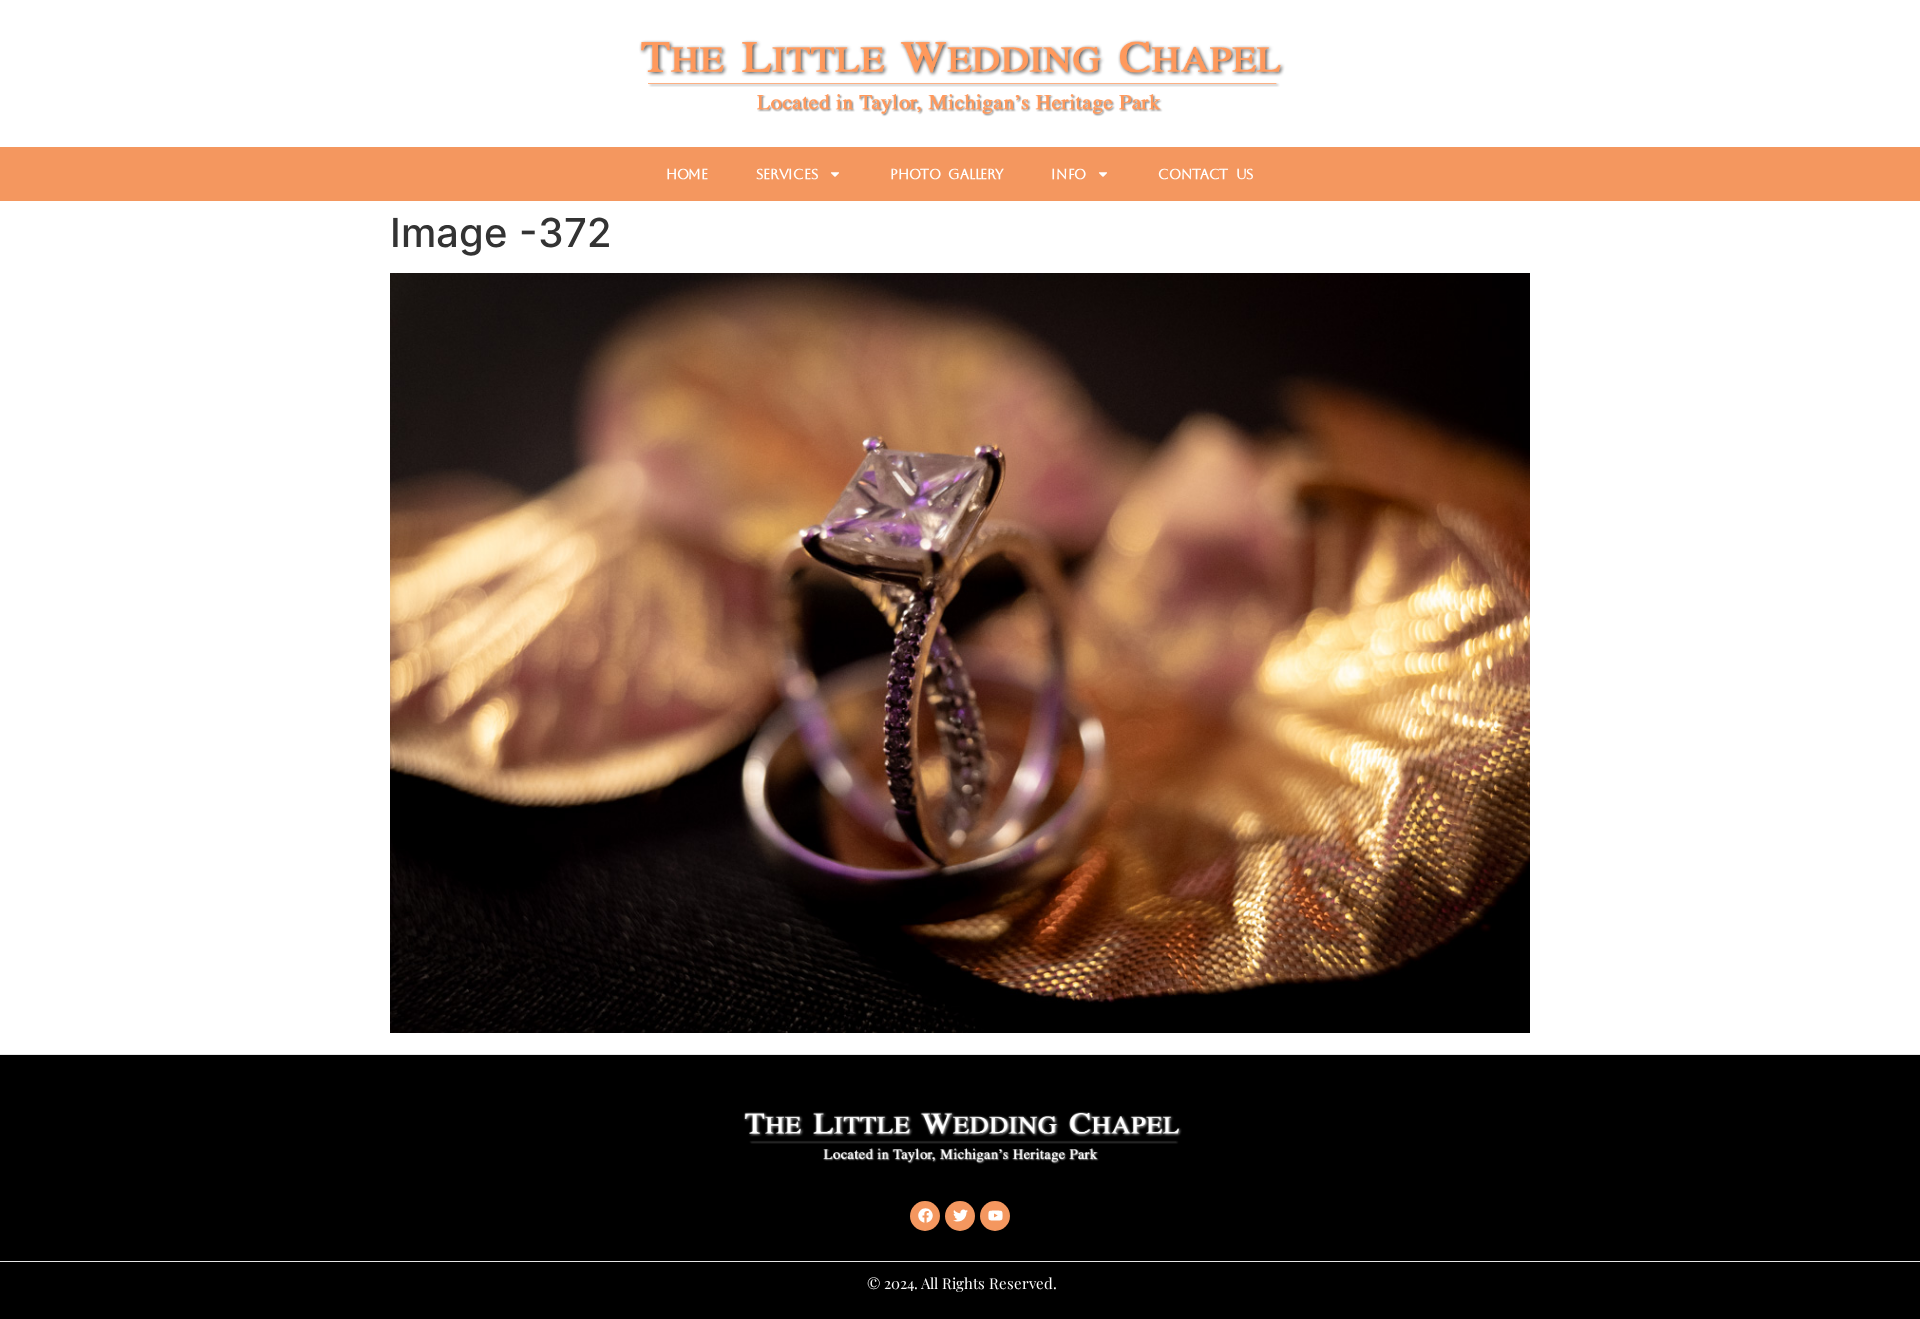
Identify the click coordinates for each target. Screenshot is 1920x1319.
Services (787, 174)
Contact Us (1206, 174)
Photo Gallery (946, 174)
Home (687, 174)
